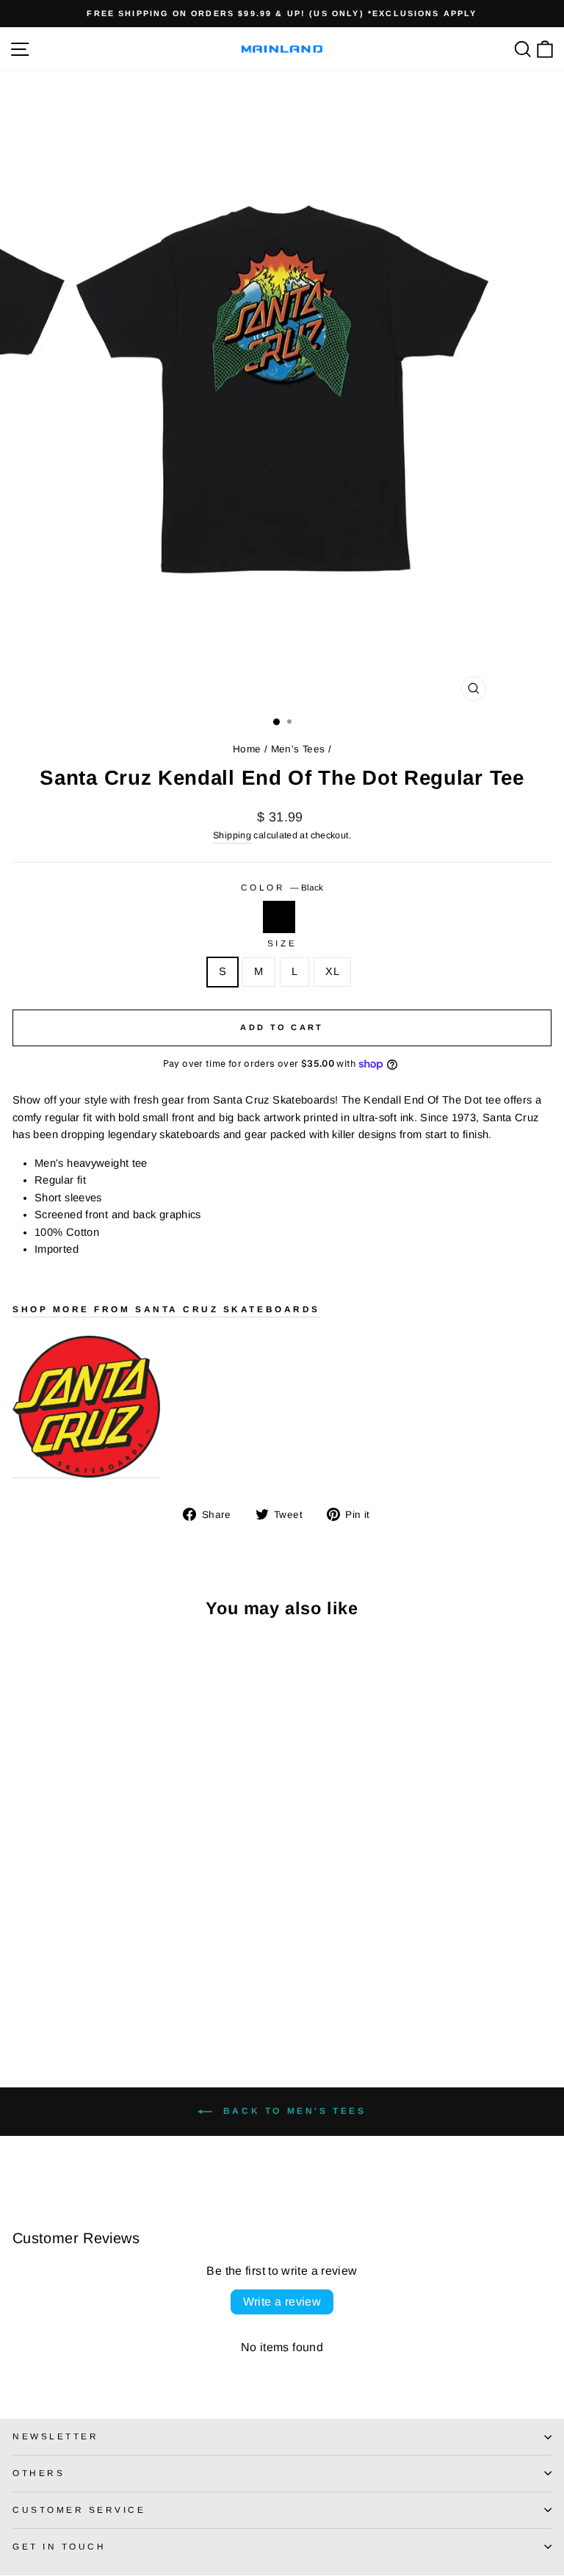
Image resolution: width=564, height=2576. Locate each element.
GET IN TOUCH (59, 2546)
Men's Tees (298, 749)
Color (282, 887)
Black (279, 917)
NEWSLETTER (55, 2436)
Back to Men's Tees (292, 2111)
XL (332, 971)
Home (247, 749)
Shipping (232, 835)
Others (39, 2473)
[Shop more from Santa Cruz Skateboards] (86, 1407)
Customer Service (79, 2510)
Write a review (282, 2302)
